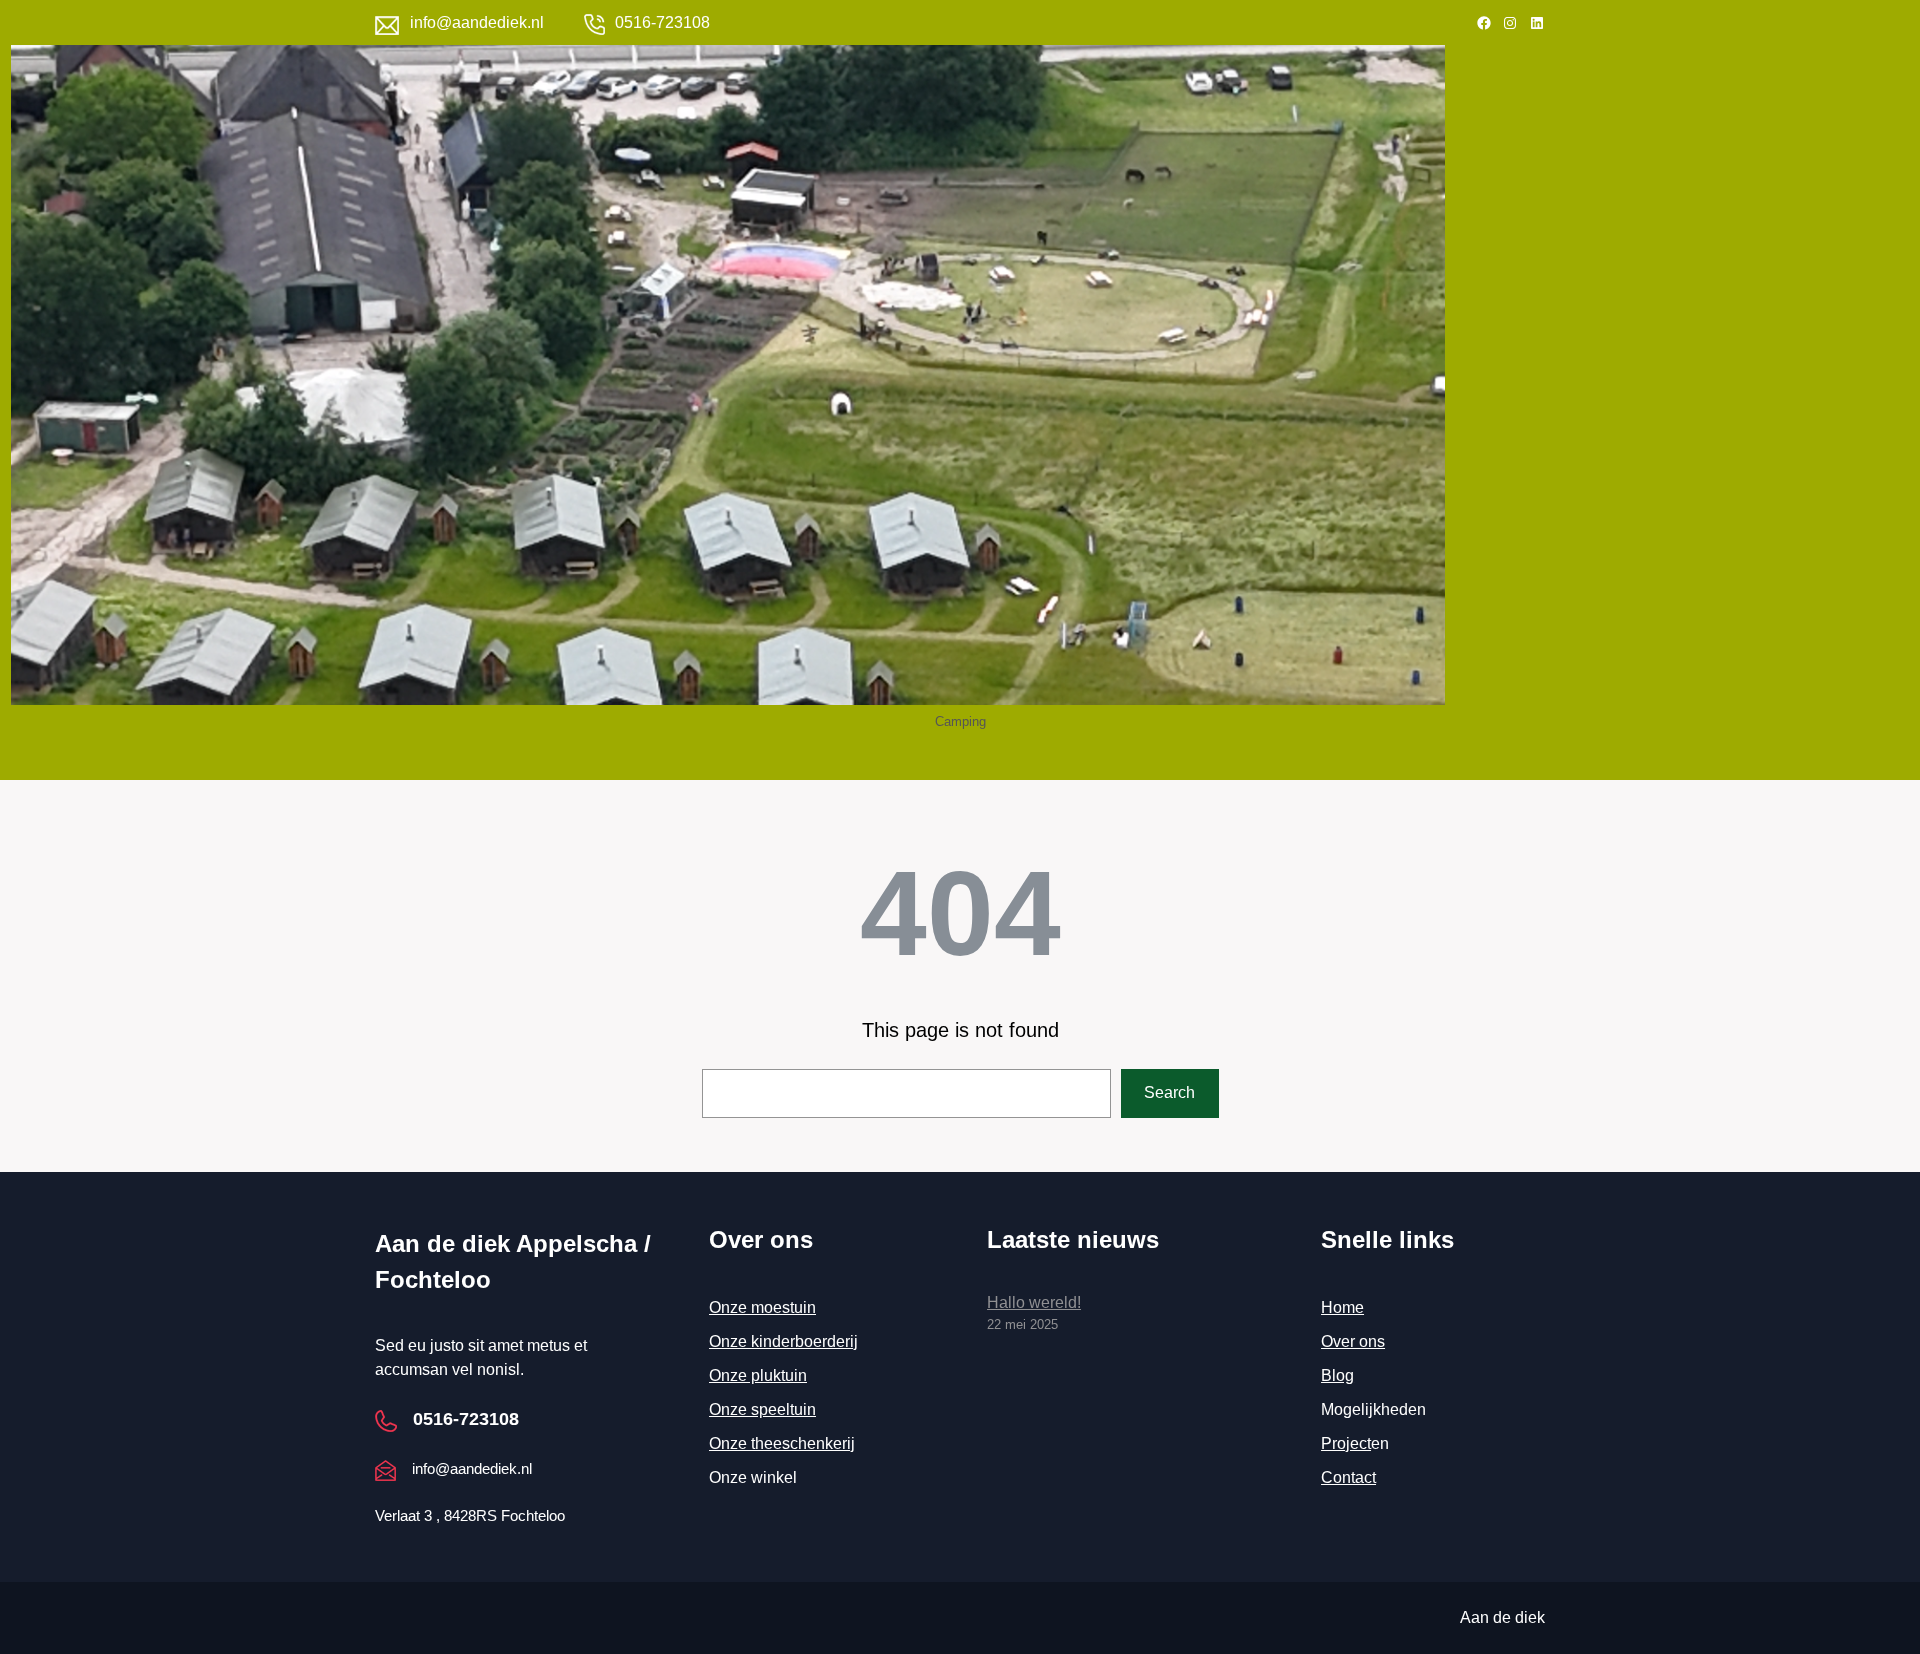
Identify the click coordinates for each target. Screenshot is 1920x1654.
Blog (1337, 1375)
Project (1346, 1443)
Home (1342, 1307)
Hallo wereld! (1034, 1302)
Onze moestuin (762, 1307)
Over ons (1353, 1341)
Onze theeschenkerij (782, 1443)
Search (1169, 1092)
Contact (1348, 1477)
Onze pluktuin (758, 1375)
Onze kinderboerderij (783, 1341)
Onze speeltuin (762, 1409)
